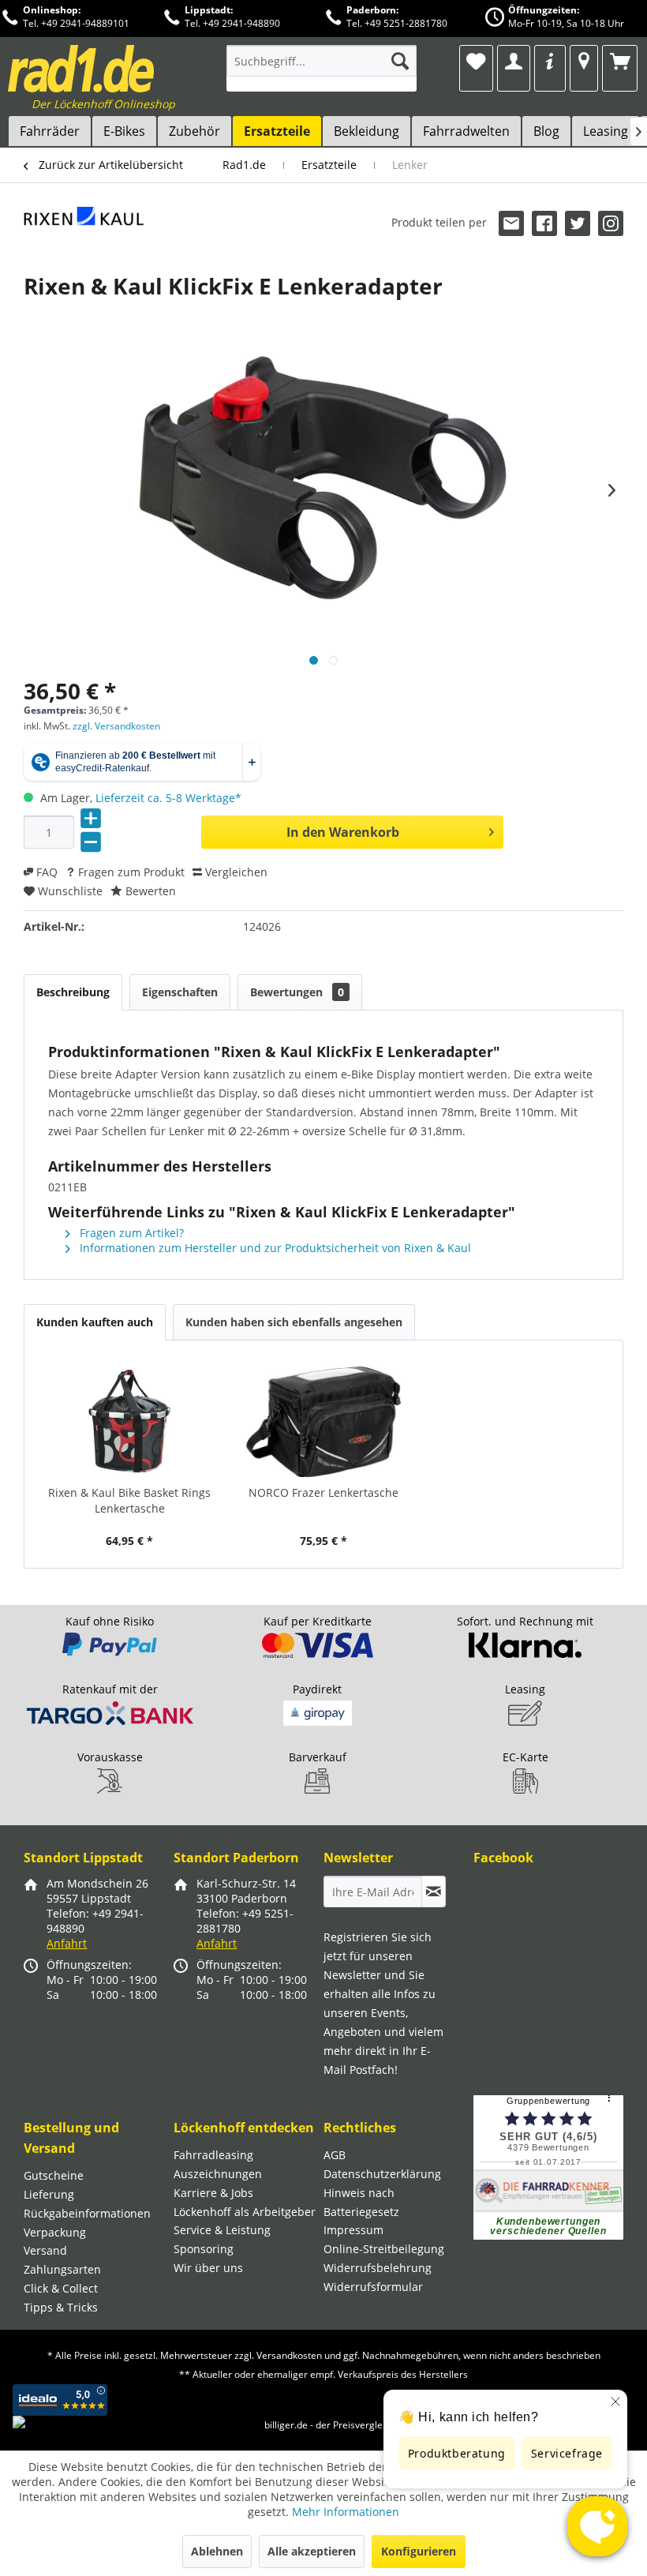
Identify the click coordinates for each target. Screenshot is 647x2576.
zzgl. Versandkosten (116, 726)
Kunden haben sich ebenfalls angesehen (294, 1322)
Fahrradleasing (213, 2155)
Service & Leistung (222, 2230)
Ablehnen (217, 2551)
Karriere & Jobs (213, 2193)
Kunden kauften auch (95, 1322)
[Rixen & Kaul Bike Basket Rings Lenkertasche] (129, 1422)
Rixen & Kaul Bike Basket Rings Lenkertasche (129, 1500)
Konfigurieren (419, 2551)
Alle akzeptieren (312, 2551)
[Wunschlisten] (476, 61)
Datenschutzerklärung (382, 2174)
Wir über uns (208, 2268)
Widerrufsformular (373, 2287)
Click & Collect (61, 2288)
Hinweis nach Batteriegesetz (361, 2202)
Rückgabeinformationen (87, 2213)
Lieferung (49, 2194)
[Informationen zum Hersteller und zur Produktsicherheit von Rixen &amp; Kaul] (84, 234)
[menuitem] (322, 68)
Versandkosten (289, 2355)
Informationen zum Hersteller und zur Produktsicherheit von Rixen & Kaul (274, 1248)
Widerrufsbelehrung (378, 2268)
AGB (335, 2155)
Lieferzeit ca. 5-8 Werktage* (168, 798)
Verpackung (55, 2232)
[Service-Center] (550, 61)
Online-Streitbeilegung (384, 2249)
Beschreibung (73, 992)
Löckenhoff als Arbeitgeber (245, 2212)
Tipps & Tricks (61, 2307)
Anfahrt (67, 1943)
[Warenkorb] (620, 61)
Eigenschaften (180, 992)
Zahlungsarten (62, 2269)
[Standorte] (583, 61)
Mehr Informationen (346, 2512)
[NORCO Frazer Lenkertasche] (323, 1422)
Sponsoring (204, 2249)
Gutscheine (54, 2175)
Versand (45, 2250)
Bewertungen (297, 992)
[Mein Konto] (513, 61)
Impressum (353, 2230)
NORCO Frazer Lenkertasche (323, 1492)
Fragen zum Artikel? (130, 1233)
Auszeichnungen (218, 2174)
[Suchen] (400, 61)
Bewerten (149, 891)
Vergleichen (235, 872)
